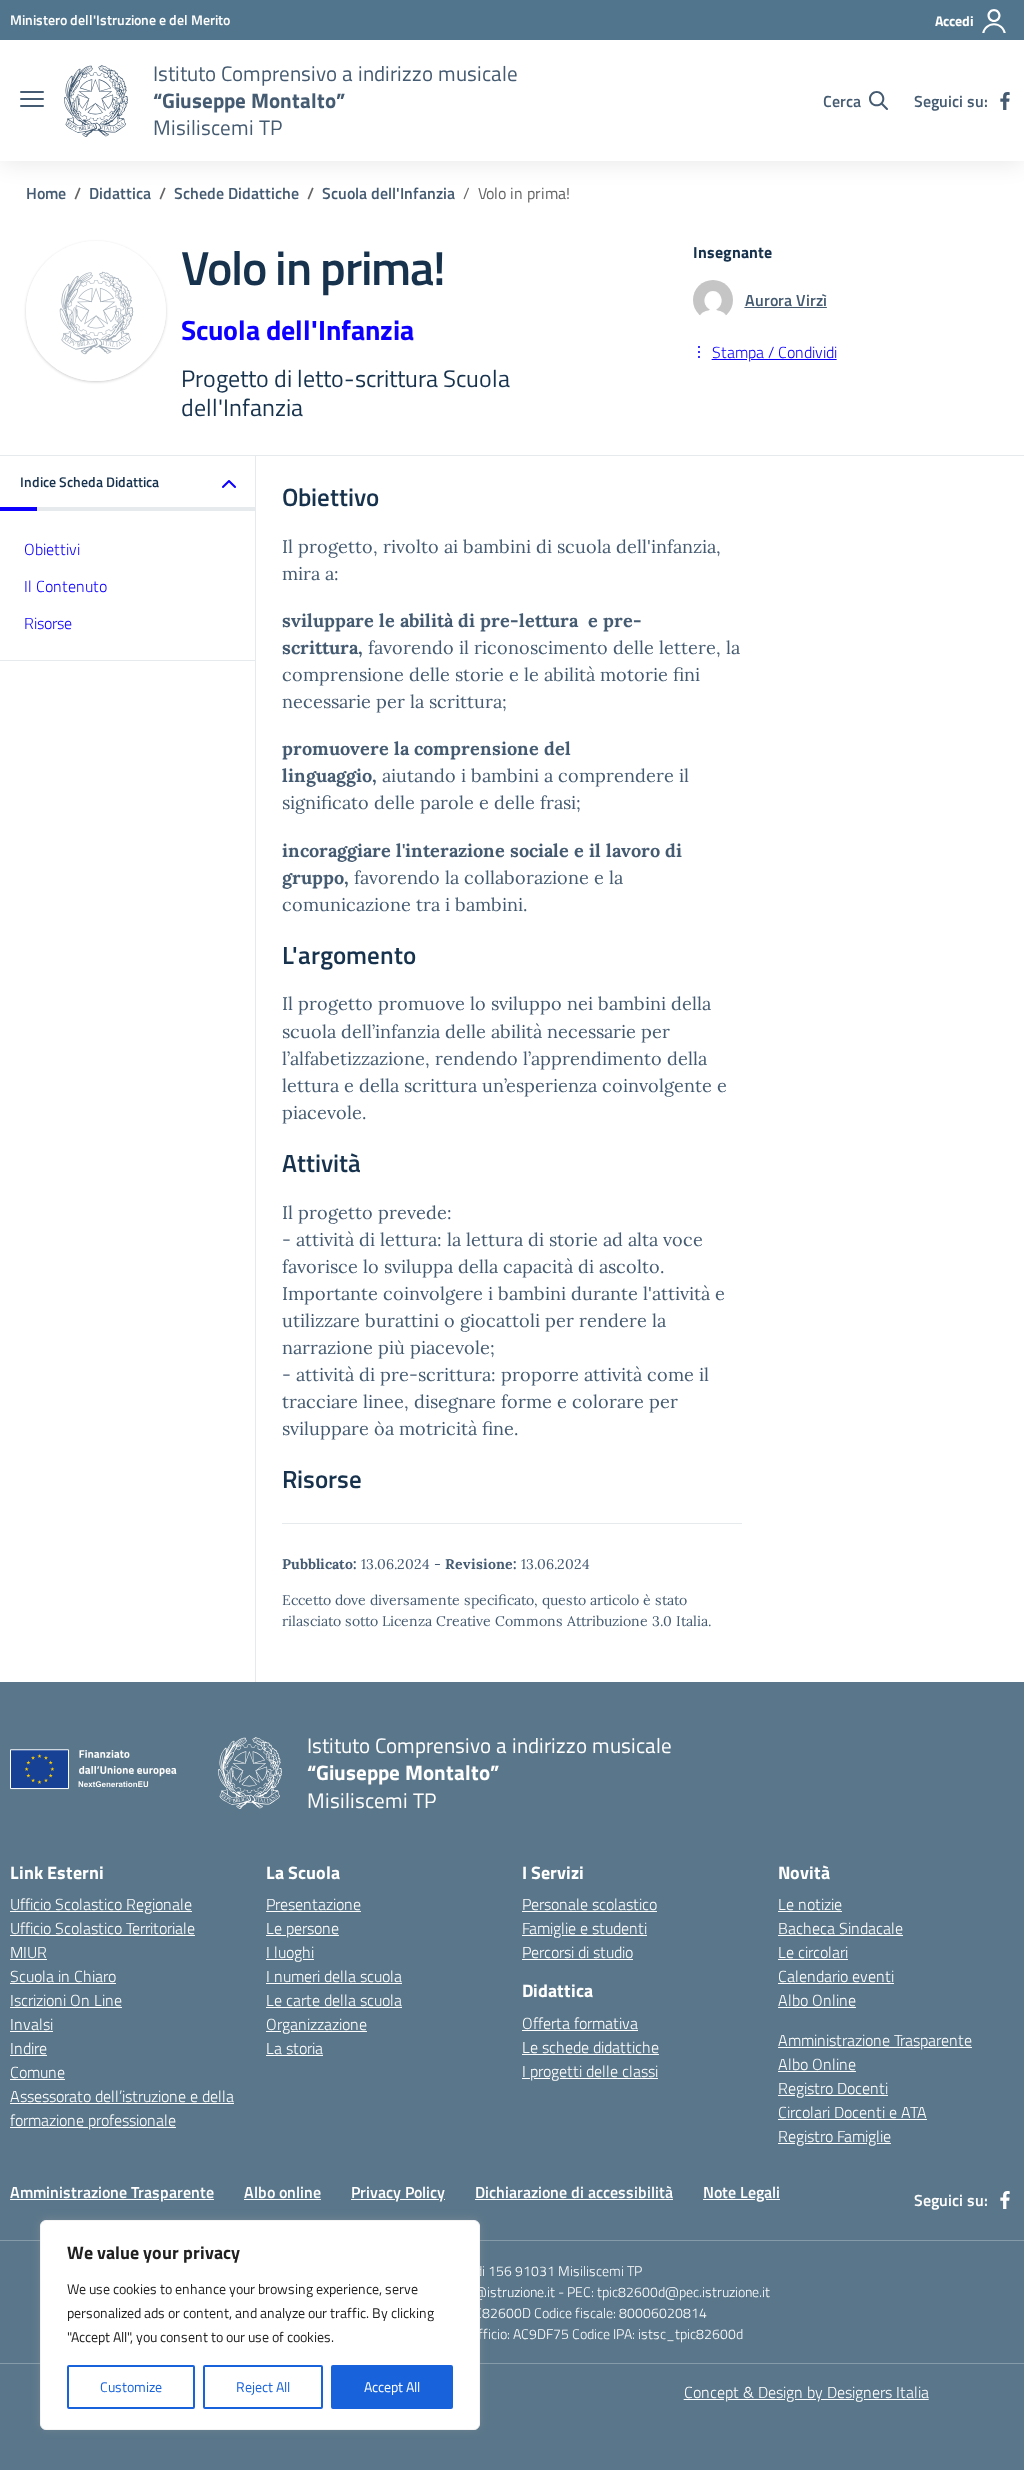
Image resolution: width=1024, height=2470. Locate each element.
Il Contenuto (65, 586)
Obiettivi (52, 549)
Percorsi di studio (577, 1952)
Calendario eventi (836, 1976)
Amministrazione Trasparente (875, 2040)
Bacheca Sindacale (840, 1928)
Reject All (263, 2386)
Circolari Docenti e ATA (852, 2112)
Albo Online (817, 2000)
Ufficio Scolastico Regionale (101, 1904)
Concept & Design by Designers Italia (806, 2392)
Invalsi (31, 2024)
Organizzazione (316, 2024)
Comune (37, 2072)
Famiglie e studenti (584, 1928)
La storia (294, 2048)
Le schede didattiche (590, 2047)
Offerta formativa (580, 2023)
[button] (128, 483)
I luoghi (290, 1952)
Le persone (302, 1928)
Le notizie (810, 1904)
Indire (28, 2048)
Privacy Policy (398, 2192)
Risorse (48, 623)
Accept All (392, 2386)
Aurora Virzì (786, 300)
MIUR (28, 1952)
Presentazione (313, 1904)
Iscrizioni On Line (66, 2000)
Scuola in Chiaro (63, 1976)
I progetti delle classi (590, 2071)
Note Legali (741, 2192)
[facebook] (1005, 101)
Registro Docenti (833, 2088)
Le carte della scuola (334, 2000)
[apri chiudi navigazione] (32, 101)
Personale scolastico (589, 1904)
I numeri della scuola (334, 1976)
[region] (260, 2325)
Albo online (282, 2192)
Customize (131, 2386)
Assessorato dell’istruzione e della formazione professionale (122, 2108)
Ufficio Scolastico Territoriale (102, 1928)
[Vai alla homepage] (96, 101)
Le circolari (813, 1952)
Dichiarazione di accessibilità (574, 2192)
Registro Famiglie (834, 2136)
